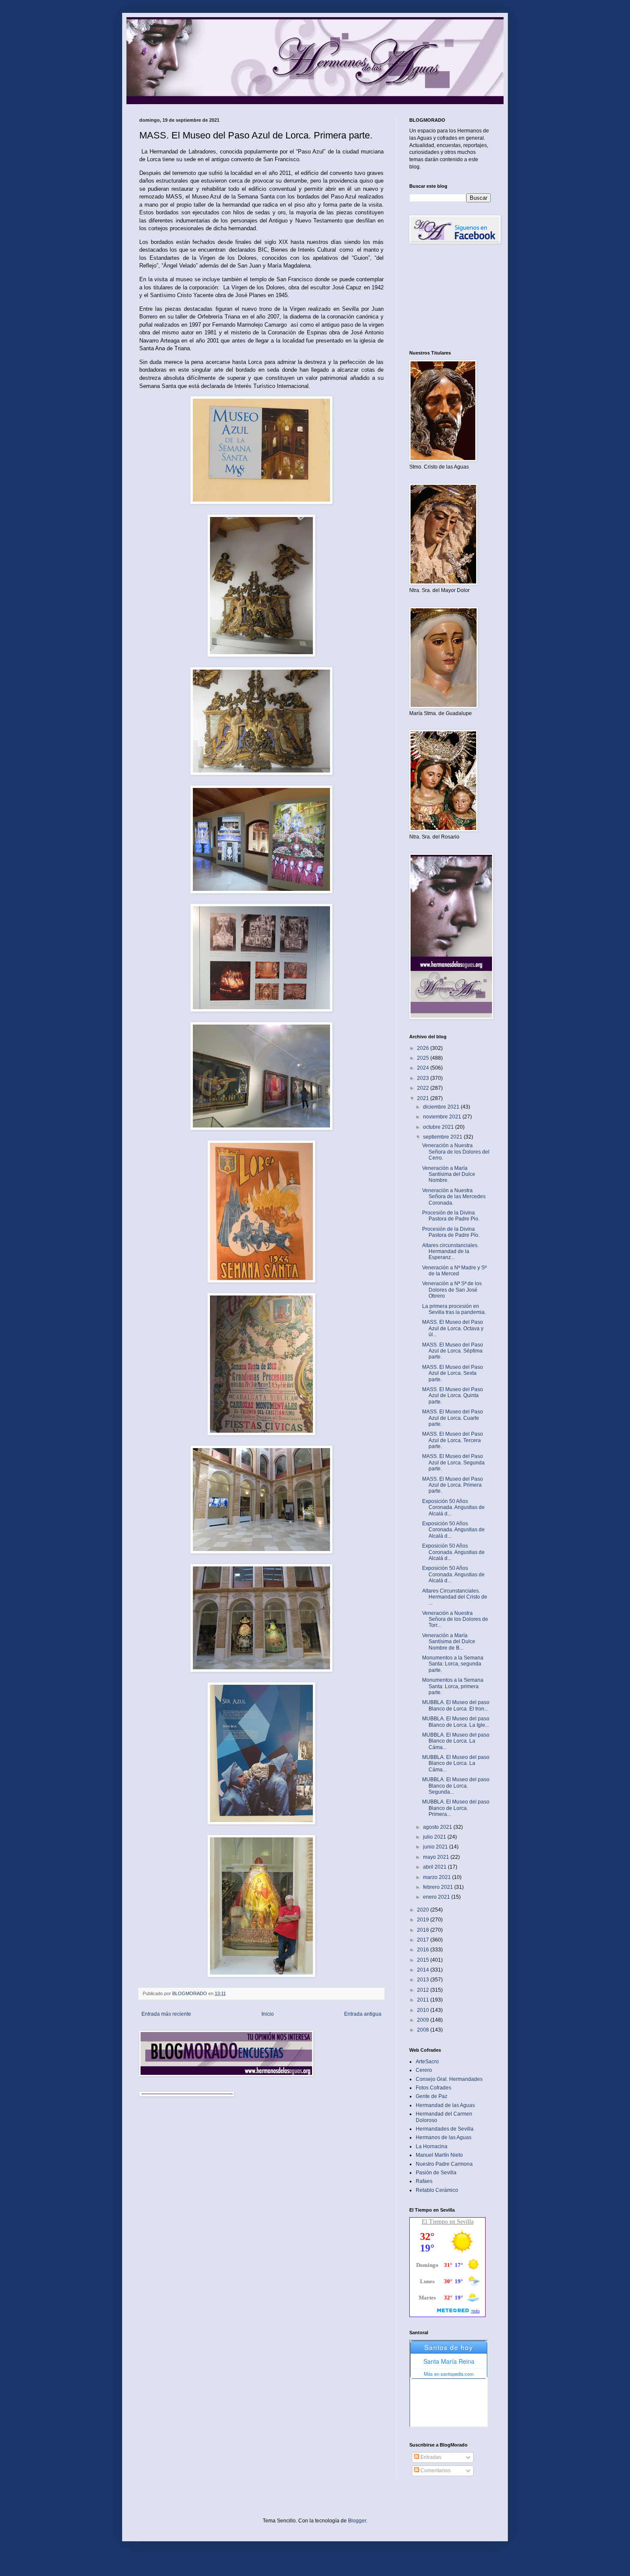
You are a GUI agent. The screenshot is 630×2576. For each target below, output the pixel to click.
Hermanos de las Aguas (444, 2137)
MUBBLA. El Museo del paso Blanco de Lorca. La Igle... (456, 1722)
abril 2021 (435, 1867)
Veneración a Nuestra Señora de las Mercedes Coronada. (454, 1197)
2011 (424, 2000)
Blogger (357, 2521)
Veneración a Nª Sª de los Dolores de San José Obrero (452, 1290)
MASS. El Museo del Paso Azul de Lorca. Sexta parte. (453, 1373)
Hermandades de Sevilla (445, 2129)
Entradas (430, 2457)
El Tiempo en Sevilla (448, 2222)
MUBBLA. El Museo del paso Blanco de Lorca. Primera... (456, 1808)
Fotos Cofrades (433, 2088)
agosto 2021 (438, 1827)
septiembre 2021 (443, 1137)
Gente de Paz (432, 2096)
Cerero (424, 2070)
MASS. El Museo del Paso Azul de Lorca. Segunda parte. (453, 1462)
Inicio (268, 2014)
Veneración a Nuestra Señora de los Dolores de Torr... (455, 1619)
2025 (424, 1058)
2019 (424, 1920)
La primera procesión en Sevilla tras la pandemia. (454, 1309)
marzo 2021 (438, 1877)
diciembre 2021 (442, 1107)
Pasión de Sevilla (436, 2173)
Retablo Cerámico (437, 2190)
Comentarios (435, 2471)
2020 (424, 1910)
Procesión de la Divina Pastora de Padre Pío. (451, 1232)
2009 (424, 2020)
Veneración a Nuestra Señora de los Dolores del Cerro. (456, 1152)
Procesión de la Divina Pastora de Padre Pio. (451, 1216)
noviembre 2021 (443, 1117)
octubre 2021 (439, 1127)
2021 (424, 1098)
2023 (424, 1078)
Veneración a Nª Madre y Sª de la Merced (454, 1271)
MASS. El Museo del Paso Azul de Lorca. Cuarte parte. (453, 1418)
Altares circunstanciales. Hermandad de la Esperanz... (450, 1252)
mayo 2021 (437, 1857)
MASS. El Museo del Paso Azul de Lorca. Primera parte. (453, 1485)
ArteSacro (427, 2062)
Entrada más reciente (166, 2014)
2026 (424, 1048)
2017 (424, 1940)
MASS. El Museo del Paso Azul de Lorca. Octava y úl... (453, 1328)
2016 (424, 1950)
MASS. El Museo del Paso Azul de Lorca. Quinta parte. (453, 1396)
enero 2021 (437, 1897)
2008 (424, 2030)
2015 (424, 1960)
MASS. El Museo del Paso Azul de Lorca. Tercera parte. (453, 1440)
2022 (424, 1088)
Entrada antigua (363, 2014)
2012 (424, 1990)
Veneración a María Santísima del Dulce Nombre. (449, 1174)
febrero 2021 (439, 1887)
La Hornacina (432, 2146)
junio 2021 (436, 1847)
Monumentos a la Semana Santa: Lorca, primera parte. (453, 1686)
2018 (424, 1930)
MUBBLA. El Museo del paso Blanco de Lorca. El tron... (456, 1705)
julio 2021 (435, 1837)
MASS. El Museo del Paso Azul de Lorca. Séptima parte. (453, 1351)
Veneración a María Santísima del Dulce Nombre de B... (449, 1642)
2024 (424, 1068)
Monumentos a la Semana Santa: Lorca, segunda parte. (453, 1664)
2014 (424, 1970)
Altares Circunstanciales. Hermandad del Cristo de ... (455, 1597)
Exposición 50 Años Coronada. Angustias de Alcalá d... (453, 1507)
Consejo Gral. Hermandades (449, 2079)
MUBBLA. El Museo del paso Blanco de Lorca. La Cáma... (456, 1741)
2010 (424, 2010)
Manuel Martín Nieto (439, 2155)
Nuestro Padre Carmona (444, 2164)
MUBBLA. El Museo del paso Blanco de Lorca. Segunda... (456, 1786)
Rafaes (424, 2181)
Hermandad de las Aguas (445, 2105)
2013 (424, 1980)
